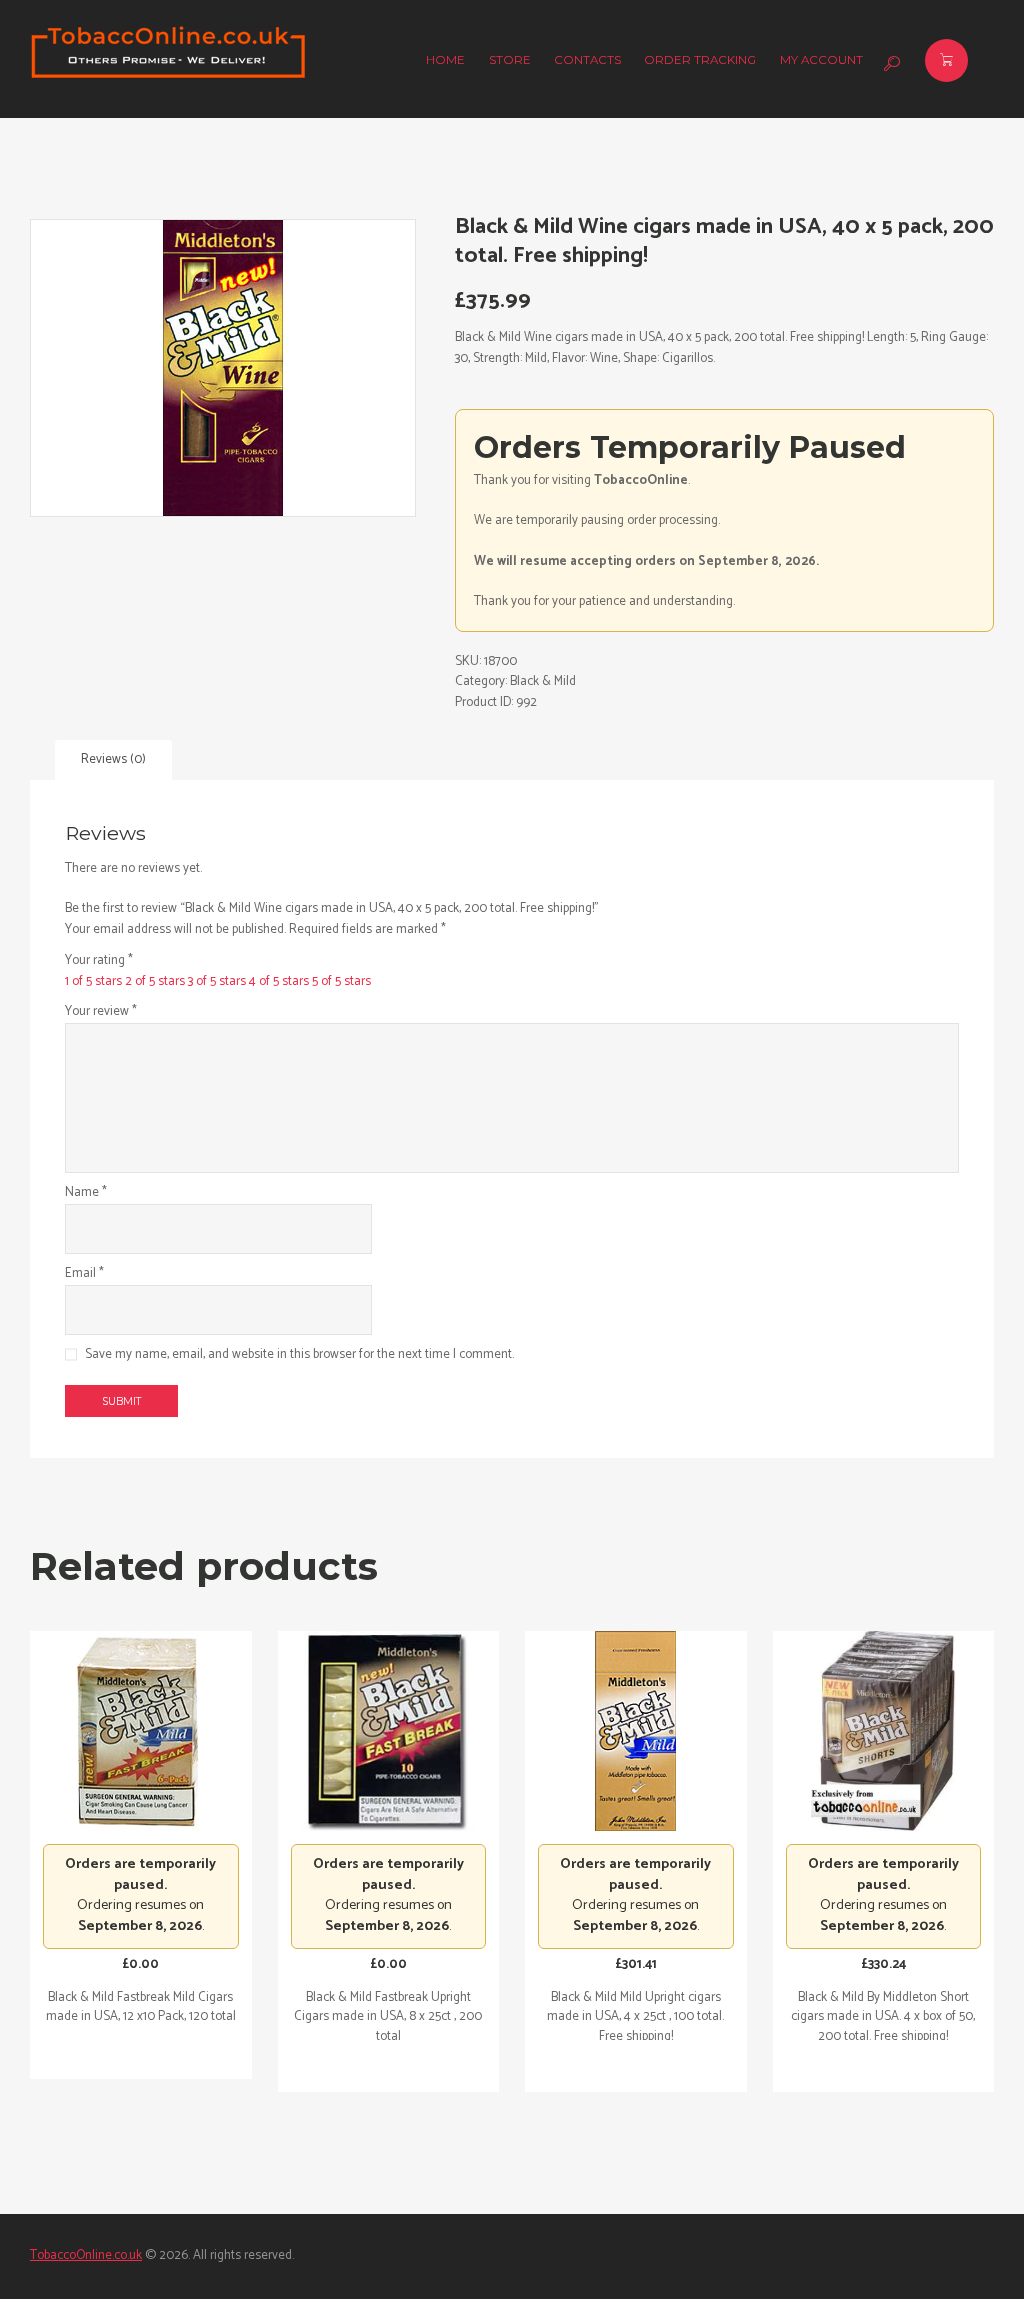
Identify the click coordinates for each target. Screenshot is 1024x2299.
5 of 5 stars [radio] (341, 981)
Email (84, 1274)
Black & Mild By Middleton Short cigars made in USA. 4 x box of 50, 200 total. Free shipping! (883, 2017)
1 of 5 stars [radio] (93, 981)
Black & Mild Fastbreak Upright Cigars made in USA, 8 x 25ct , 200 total (388, 2017)
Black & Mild (543, 681)
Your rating (99, 961)
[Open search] (889, 64)
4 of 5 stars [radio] (279, 981)
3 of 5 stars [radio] (217, 981)
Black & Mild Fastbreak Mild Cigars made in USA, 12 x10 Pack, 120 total (141, 2007)
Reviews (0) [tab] (113, 759)
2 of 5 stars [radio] (155, 981)
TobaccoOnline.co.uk (86, 2255)
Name (86, 1193)
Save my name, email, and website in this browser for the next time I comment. (299, 1355)
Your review (101, 1012)
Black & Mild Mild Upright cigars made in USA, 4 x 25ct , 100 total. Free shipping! (635, 2017)
